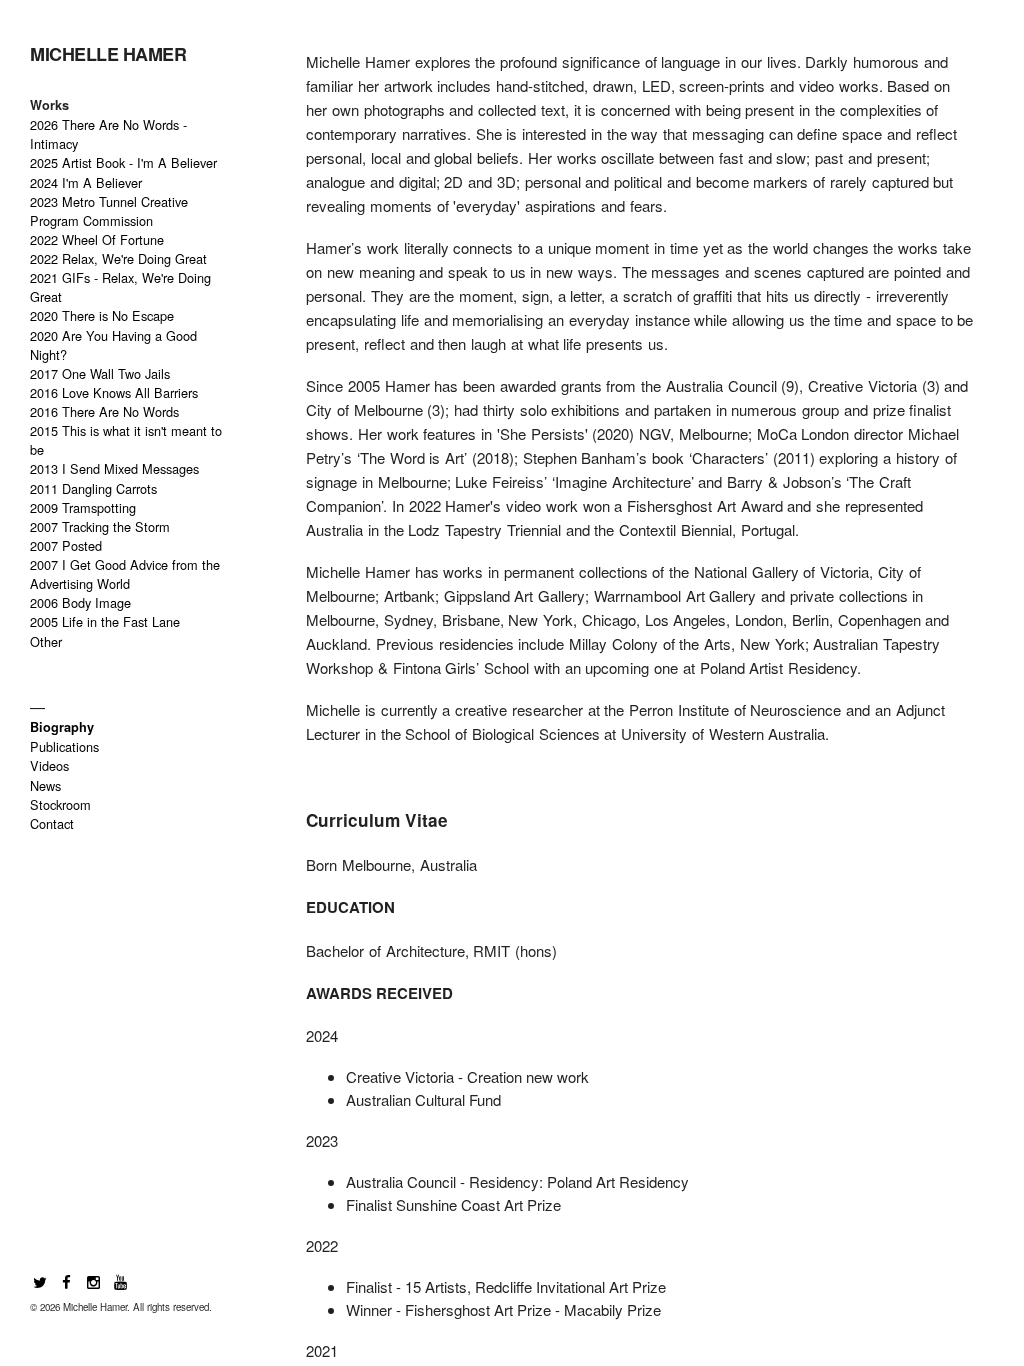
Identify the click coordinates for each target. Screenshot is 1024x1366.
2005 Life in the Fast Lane (105, 621)
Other (46, 641)
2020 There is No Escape (102, 315)
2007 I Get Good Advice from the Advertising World (125, 574)
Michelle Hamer (108, 54)
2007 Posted (66, 545)
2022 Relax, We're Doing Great (118, 258)
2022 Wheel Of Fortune (97, 239)
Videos (49, 765)
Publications (64, 746)
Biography (62, 727)
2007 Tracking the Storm (100, 526)
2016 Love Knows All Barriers (114, 392)
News (45, 785)
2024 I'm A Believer (86, 182)
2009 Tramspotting (83, 507)
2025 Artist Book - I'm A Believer (123, 162)
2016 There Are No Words (104, 411)
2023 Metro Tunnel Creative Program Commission (109, 211)
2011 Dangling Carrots (93, 488)
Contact (52, 823)
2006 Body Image (80, 602)
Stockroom (60, 804)
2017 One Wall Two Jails (100, 373)
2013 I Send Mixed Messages (114, 468)
